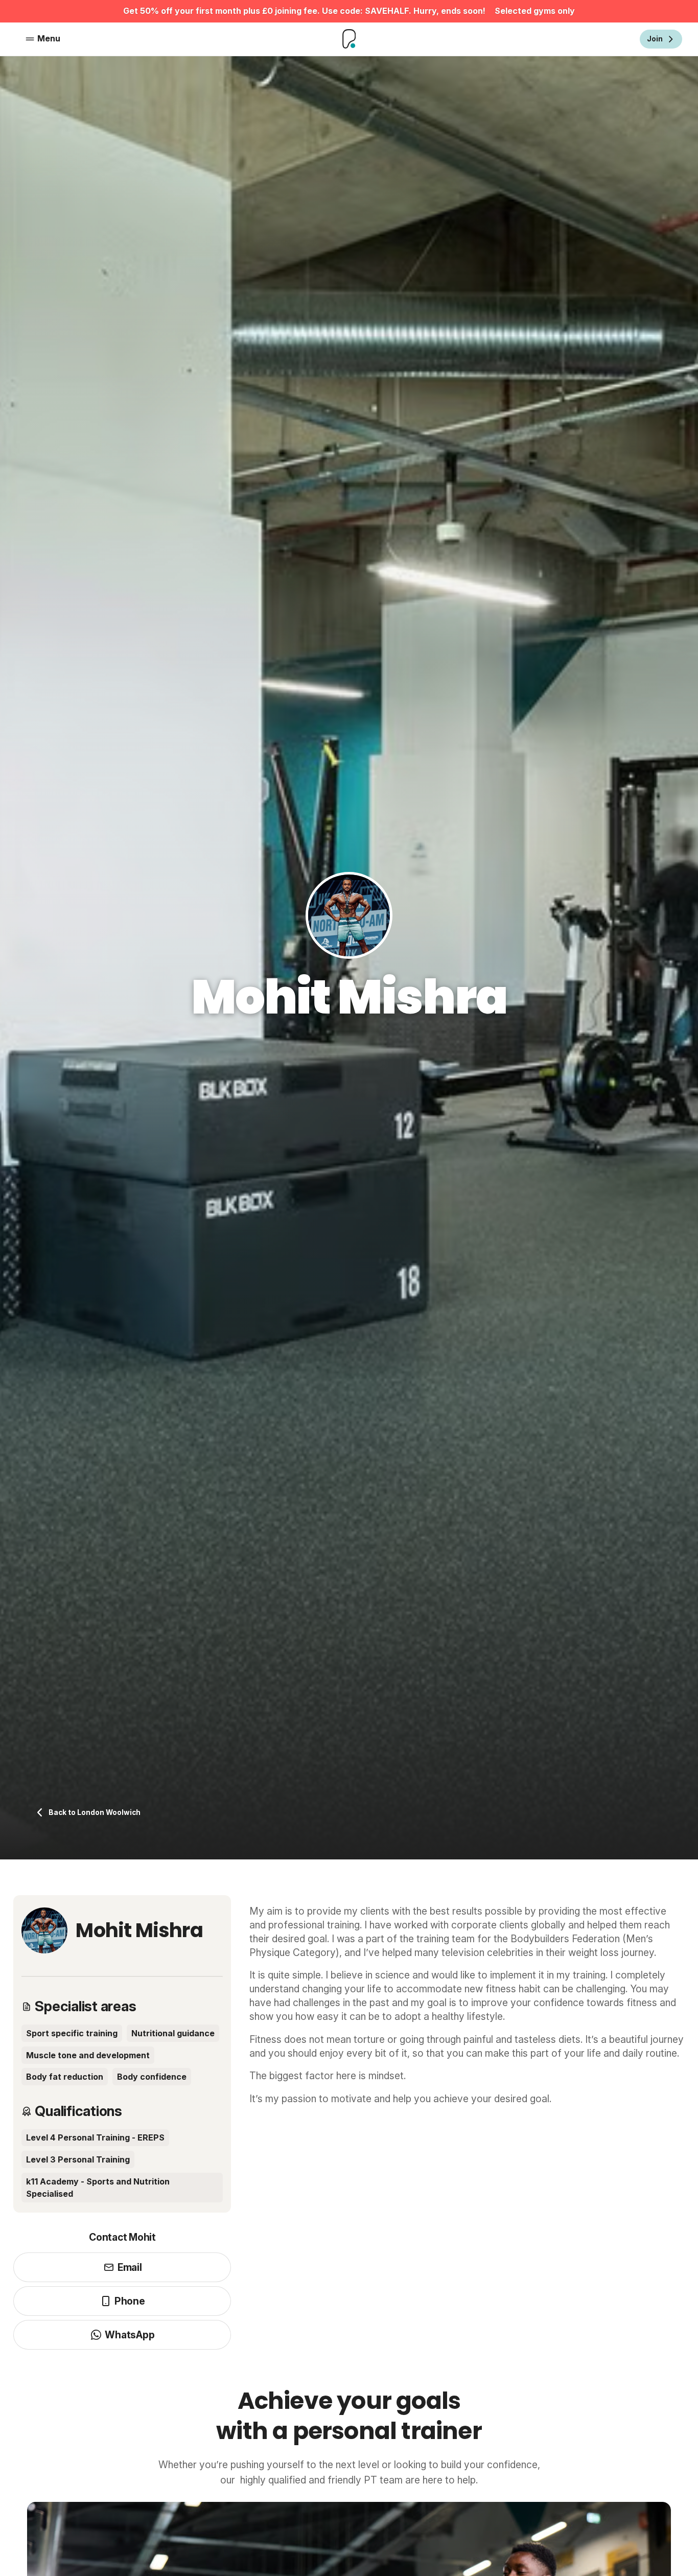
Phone (130, 2301)
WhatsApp (130, 2335)
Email (130, 2267)
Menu (49, 38)
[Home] (349, 39)
